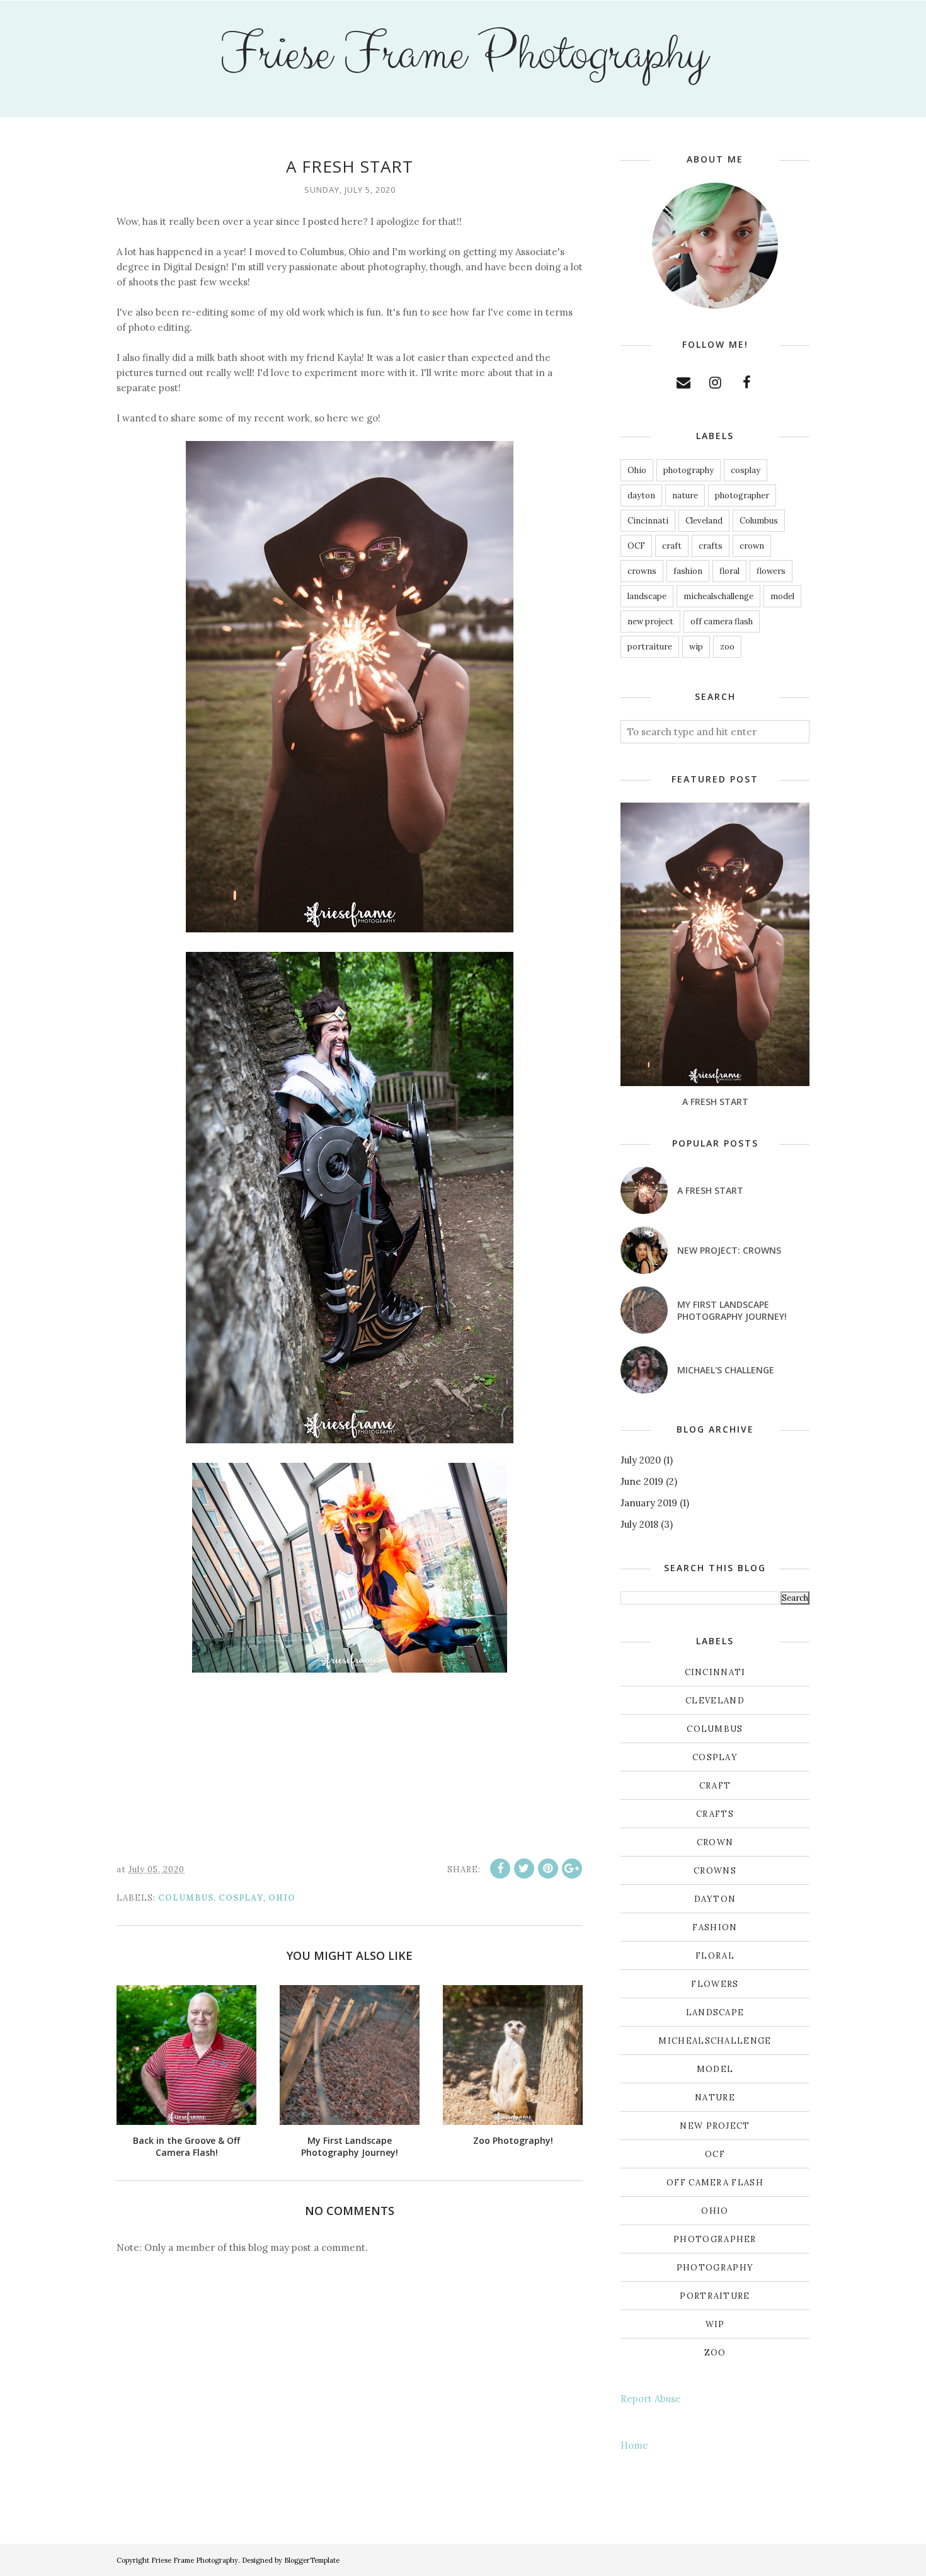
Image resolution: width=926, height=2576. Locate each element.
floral (729, 571)
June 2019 (642, 1481)
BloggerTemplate (312, 2560)
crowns (642, 571)
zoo (727, 647)
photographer (742, 495)
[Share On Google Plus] (572, 1869)
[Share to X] (524, 1869)
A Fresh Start (715, 1102)
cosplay (241, 1898)
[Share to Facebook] (500, 1869)
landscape (647, 596)
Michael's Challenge (726, 1370)
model (782, 596)
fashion (688, 571)
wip (696, 647)
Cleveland (704, 521)
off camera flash (722, 621)
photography (689, 470)
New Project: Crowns (729, 1250)
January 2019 (649, 1503)
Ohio (282, 1898)
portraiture (650, 647)
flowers (771, 571)
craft (672, 546)
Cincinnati (648, 521)
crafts (711, 546)
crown (752, 546)
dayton (641, 495)
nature (685, 495)
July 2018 (639, 1524)
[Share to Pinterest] (548, 1869)
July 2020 (641, 1460)
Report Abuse (651, 2399)
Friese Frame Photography (463, 54)
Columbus (186, 1898)
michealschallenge (718, 596)
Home (634, 2445)
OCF (636, 546)
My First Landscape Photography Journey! (732, 1310)
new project (650, 621)
